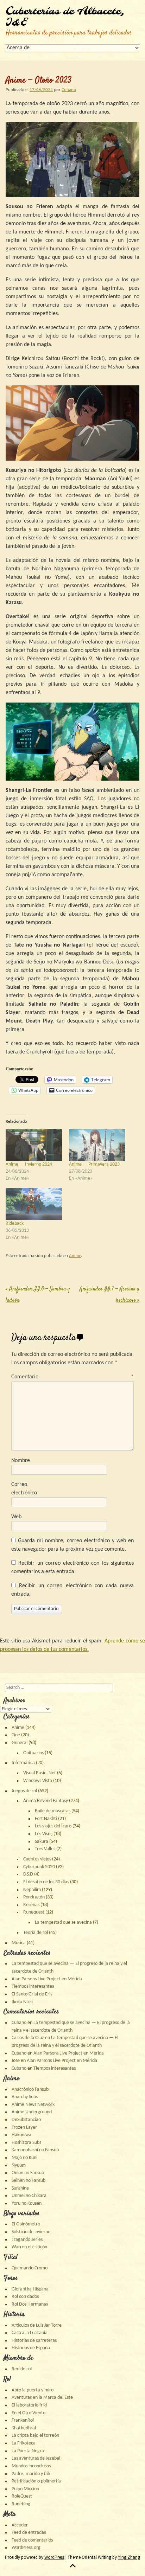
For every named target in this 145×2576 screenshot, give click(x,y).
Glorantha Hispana (30, 2289)
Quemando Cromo (30, 2268)
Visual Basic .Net (40, 1773)
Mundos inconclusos (31, 2466)
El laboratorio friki (29, 2405)
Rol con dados (25, 2297)
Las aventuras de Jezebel (36, 2458)
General (20, 1743)
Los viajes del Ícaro (53, 1826)
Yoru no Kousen (27, 2203)
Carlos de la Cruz (28, 2038)
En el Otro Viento (29, 2413)
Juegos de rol (24, 1791)
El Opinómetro (26, 2224)
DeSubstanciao (26, 2120)
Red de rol (22, 2369)
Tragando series (27, 2240)
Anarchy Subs (25, 2097)
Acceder (20, 2525)
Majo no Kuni (24, 2158)
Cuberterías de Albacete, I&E (65, 17)
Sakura (42, 1842)
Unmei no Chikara (29, 2196)
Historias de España (31, 2348)
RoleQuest (22, 2496)
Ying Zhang (129, 2557)
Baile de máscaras (53, 1811)
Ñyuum (19, 2165)
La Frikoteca (24, 2443)
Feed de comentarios (32, 2540)
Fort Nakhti (46, 1819)
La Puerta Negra (28, 2451)
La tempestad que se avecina (63, 1923)
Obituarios (33, 1753)
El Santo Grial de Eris (32, 1994)
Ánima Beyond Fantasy (46, 1801)
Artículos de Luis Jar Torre (37, 2325)
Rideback (15, 1223)
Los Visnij (44, 1834)
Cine (16, 1735)
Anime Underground (32, 2112)
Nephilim (32, 1890)
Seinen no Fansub (29, 2181)
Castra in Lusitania (30, 2333)
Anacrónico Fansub (30, 2090)
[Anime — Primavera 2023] (97, 1145)
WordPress (54, 2557)
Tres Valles (45, 1849)
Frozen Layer (24, 2128)
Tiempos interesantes (33, 1987)
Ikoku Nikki (22, 2002)
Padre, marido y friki (31, 2474)
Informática (23, 1763)
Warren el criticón (29, 2247)
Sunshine (20, 2188)
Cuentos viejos (37, 1859)
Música (19, 1943)
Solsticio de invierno (31, 2232)
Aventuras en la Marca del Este (42, 2398)
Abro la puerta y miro (33, 2390)
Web (16, 1517)
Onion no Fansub (28, 2173)
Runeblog (21, 2504)
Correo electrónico (24, 1489)
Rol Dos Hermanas (30, 2304)
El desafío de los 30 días (46, 1882)
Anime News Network (33, 2105)
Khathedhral (24, 2428)
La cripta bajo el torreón (35, 2436)
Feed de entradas (29, 2533)
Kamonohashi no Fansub (35, 2150)
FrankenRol (23, 2420)
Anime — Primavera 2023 (94, 1164)
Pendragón (34, 1897)
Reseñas (31, 1905)
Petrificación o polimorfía (36, 2481)
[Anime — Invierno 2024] (34, 1145)
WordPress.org (26, 2548)
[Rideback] (34, 1204)
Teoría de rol (36, 1933)
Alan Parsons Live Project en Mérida (47, 1979)
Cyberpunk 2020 (39, 1867)
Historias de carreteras (34, 2341)
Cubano (69, 90)
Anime (75, 1256)
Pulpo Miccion (25, 2489)
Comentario (72, 1377)
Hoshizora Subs (26, 2143)
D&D (28, 1874)
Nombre (21, 1461)
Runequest (34, 1912)
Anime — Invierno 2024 (29, 1164)
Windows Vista (38, 1781)
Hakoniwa (21, 2135)
